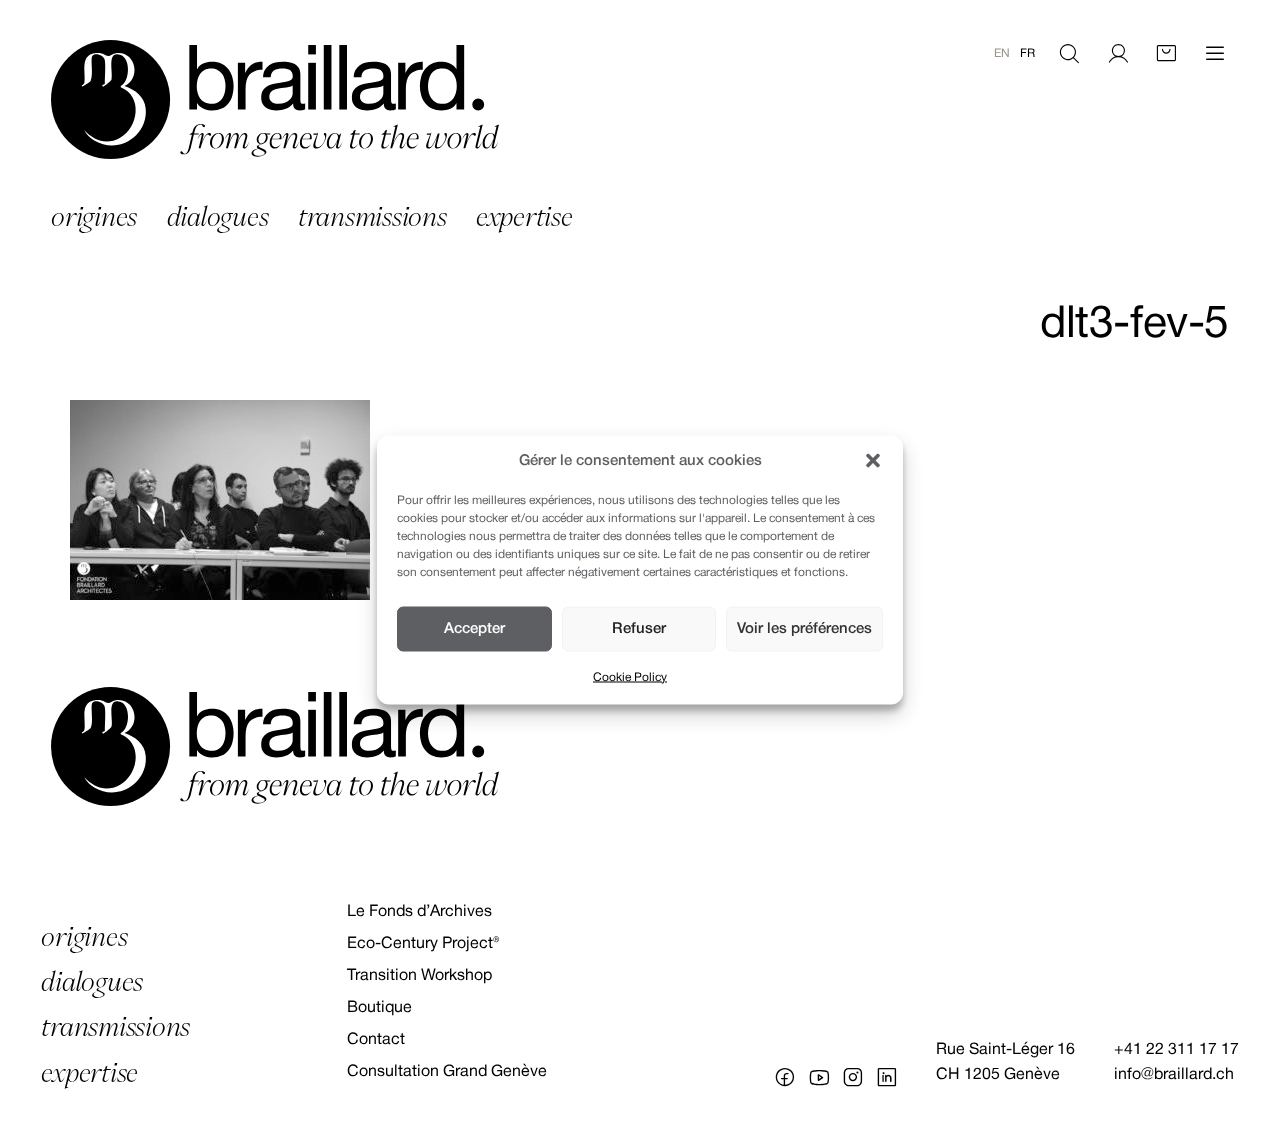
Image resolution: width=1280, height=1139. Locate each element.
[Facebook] (785, 1077)
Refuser (639, 629)
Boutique (379, 1008)
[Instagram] (853, 1077)
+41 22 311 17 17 (1176, 1050)
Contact (376, 1040)
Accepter (474, 629)
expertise (524, 216)
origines (94, 216)
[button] (873, 461)
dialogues (218, 216)
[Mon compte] (1118, 54)
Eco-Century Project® (423, 944)
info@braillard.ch (1174, 1075)
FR (1027, 53)
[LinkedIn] (887, 1077)
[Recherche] (1069, 54)
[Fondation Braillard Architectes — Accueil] (275, 99)
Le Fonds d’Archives (419, 912)
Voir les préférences (804, 629)
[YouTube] (819, 1077)
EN (1002, 53)
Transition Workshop (419, 976)
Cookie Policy (630, 676)
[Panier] (1166, 54)
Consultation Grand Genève (447, 1072)
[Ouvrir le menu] (1215, 54)
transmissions (372, 216)
